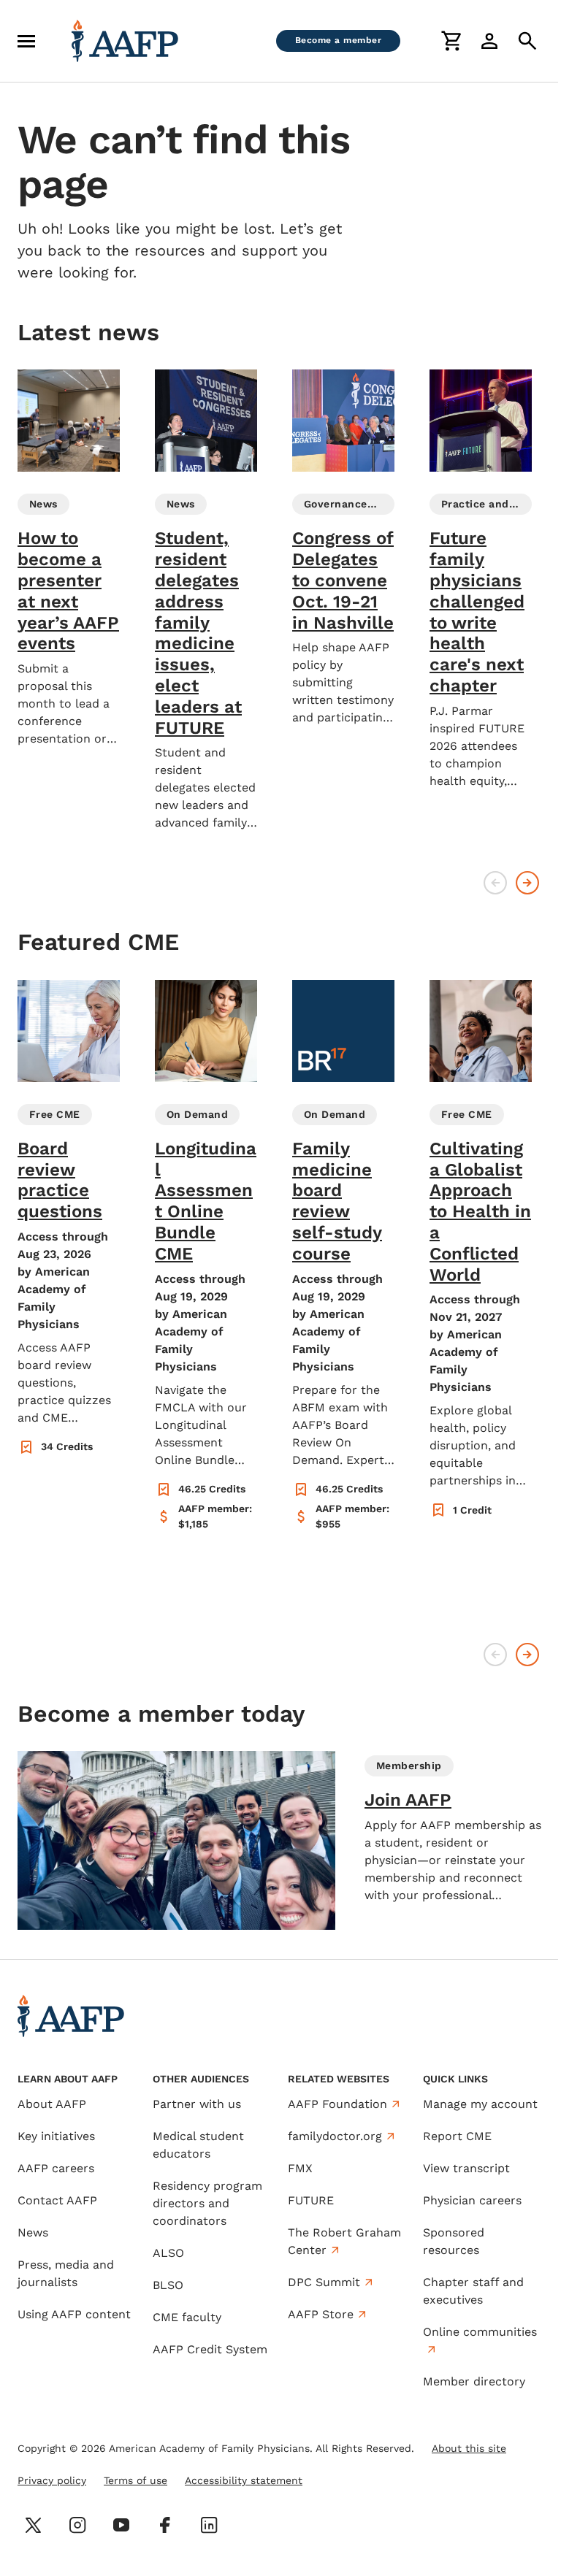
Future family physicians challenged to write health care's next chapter (477, 612)
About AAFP (52, 2104)
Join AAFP (408, 1800)
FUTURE (311, 2200)
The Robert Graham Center (344, 2241)
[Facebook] (165, 2525)
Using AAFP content (74, 2314)
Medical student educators (198, 2145)
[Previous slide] (495, 883)
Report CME (457, 2136)
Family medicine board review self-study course (337, 1201)
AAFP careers (56, 2168)
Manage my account (480, 2104)
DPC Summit (324, 2282)
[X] (34, 2525)
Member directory (474, 2381)
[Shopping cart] (451, 41)
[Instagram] (77, 2525)
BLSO (168, 2285)
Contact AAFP (57, 2200)
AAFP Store (321, 2314)
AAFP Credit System (210, 2349)
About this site (469, 2448)
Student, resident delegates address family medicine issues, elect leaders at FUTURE (198, 633)
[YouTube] (121, 2525)
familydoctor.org (335, 2136)
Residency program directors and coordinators (207, 2203)
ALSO (168, 2253)
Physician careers (472, 2200)
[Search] (527, 41)
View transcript (466, 2168)
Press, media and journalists (66, 2273)
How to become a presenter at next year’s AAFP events (68, 591)
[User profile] (489, 41)
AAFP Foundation (337, 2104)
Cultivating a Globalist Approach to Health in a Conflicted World (480, 1212)
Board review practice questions (60, 1180)
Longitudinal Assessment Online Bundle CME (206, 1201)
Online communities (480, 2332)
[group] (69, 559)
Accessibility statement (244, 2480)
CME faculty (187, 2317)
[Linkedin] (209, 2525)
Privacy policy (52, 2480)
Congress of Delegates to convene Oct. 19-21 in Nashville (343, 580)
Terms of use (136, 2480)
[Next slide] (527, 883)
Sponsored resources (454, 2241)
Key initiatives (56, 2136)
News (33, 2232)
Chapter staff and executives (473, 2291)
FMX (300, 2168)
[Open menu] (26, 41)
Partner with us (197, 2104)
